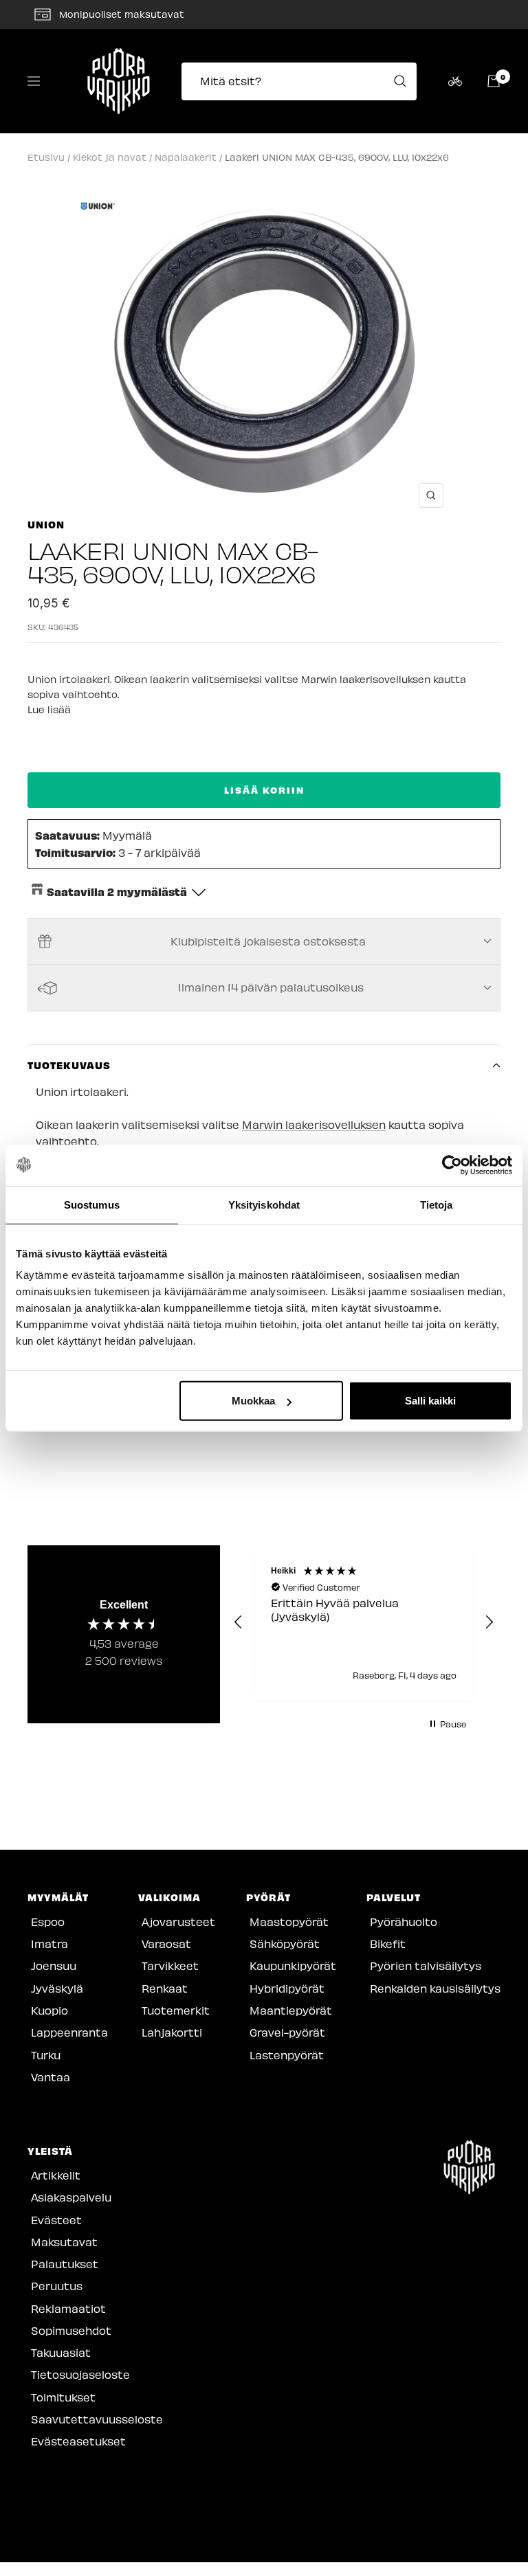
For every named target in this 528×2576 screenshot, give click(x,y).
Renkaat (165, 1988)
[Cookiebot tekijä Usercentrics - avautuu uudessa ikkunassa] (452, 1165)
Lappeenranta (69, 2032)
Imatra (49, 1944)
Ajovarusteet (178, 1922)
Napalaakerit (186, 157)
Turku (46, 2055)
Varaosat (166, 1944)
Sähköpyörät (285, 1944)
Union (46, 524)
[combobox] (303, 81)
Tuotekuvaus (69, 1065)
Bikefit (388, 1944)
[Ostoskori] (494, 81)
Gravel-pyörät (287, 2032)
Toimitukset (63, 2397)
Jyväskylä (57, 1988)
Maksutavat (64, 2242)
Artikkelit (56, 2175)
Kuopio (49, 2010)
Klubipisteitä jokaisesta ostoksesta (268, 941)
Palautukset (65, 2264)
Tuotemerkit (176, 2010)
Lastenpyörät (287, 2055)
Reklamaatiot (68, 2308)
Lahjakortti (172, 2032)
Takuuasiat (61, 2352)
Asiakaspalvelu (71, 2197)
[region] (364, 1623)
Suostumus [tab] (92, 1204)
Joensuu (54, 1965)
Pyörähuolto (404, 1922)
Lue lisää (49, 709)
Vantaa (51, 2077)
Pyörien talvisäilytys (426, 1965)
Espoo (48, 1922)
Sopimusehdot (71, 2330)
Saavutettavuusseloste (97, 2419)
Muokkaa (253, 1401)
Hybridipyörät (287, 1988)
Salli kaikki (430, 1401)
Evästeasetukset (78, 2441)
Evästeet (56, 2220)
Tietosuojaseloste (80, 2374)
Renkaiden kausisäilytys (435, 1988)
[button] (239, 1622)
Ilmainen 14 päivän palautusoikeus (271, 987)
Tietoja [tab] (437, 1204)
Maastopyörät (289, 1922)
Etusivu (46, 157)
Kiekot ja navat (110, 157)
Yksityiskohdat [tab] (264, 1204)
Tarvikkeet (170, 1965)
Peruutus (57, 2286)
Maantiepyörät (291, 2010)
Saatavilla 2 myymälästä (117, 891)
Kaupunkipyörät (293, 1965)
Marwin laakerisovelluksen (314, 1124)
